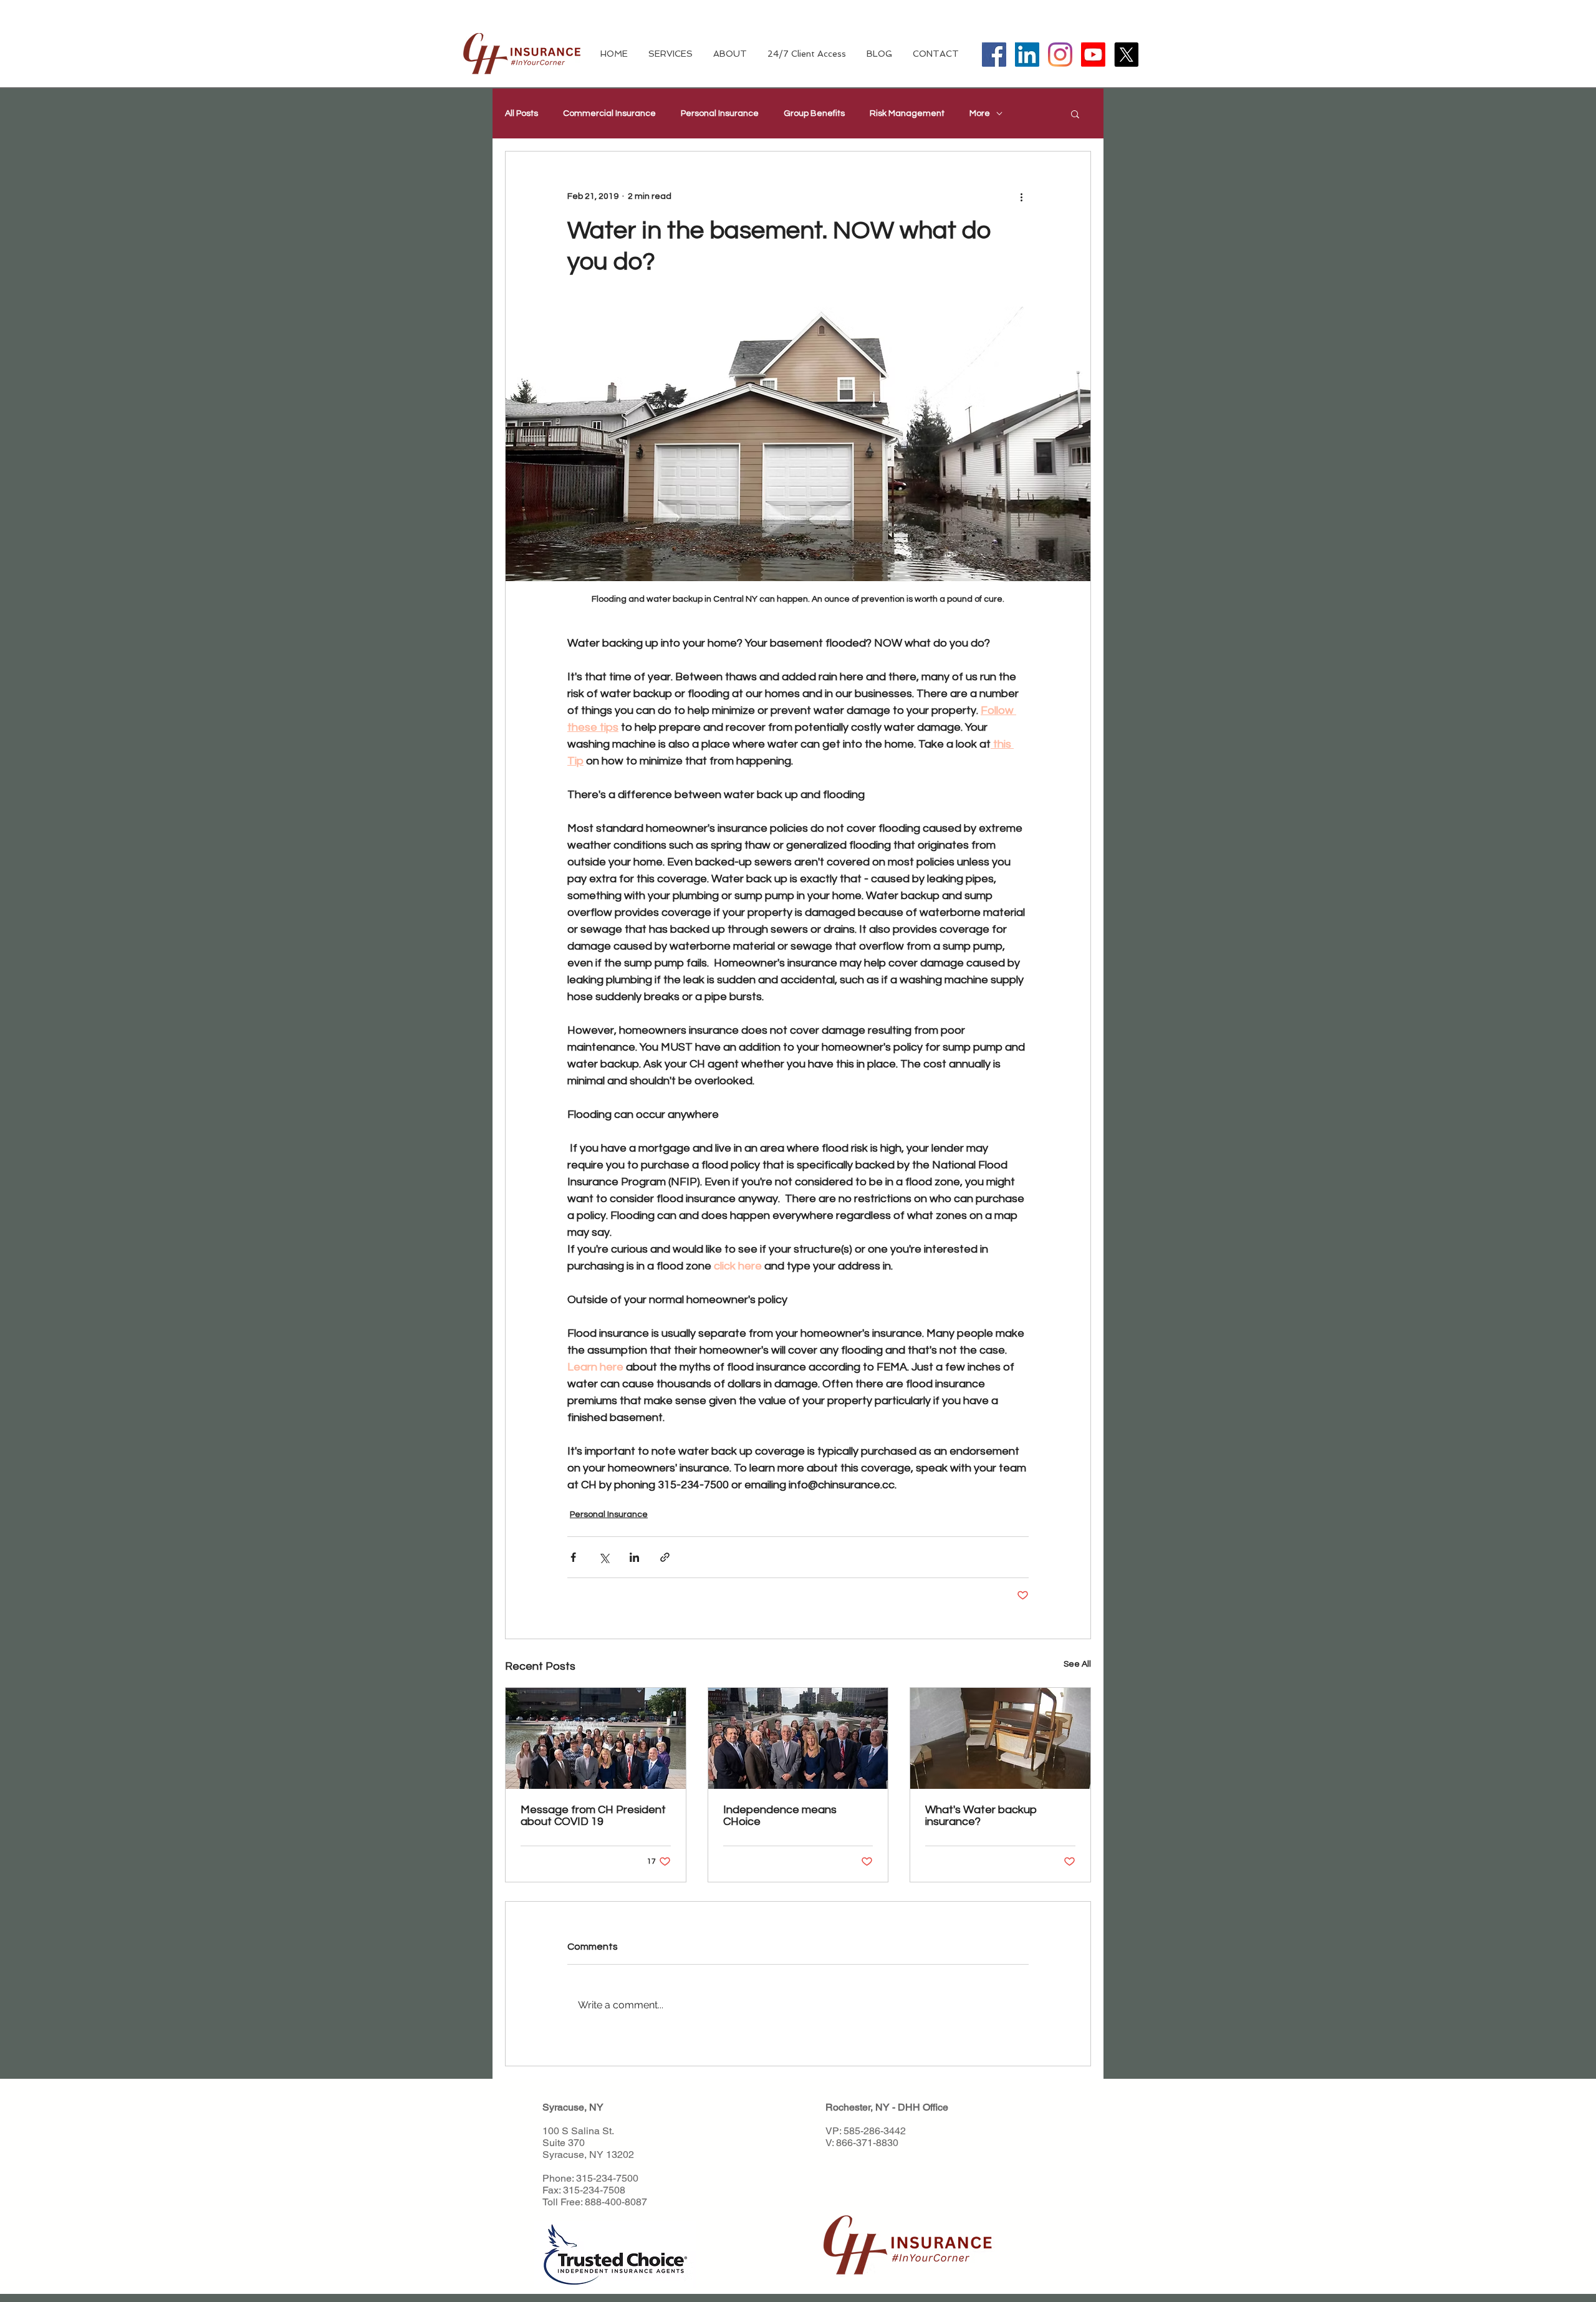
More (980, 113)
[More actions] (1021, 196)
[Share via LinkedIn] (634, 1557)
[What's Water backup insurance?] (1000, 1738)
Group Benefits (814, 113)
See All (1077, 1664)
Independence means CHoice (780, 1816)
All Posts (522, 113)
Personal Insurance (720, 113)
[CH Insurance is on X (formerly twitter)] (1126, 55)
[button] (1075, 113)
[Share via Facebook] (573, 1557)
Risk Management (907, 113)
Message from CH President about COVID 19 (593, 1816)
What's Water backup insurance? (981, 1816)
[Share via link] (665, 1557)
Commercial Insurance (609, 113)
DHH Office (923, 2107)
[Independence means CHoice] (798, 1738)
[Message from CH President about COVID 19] (596, 1738)
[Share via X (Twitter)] (604, 1557)
